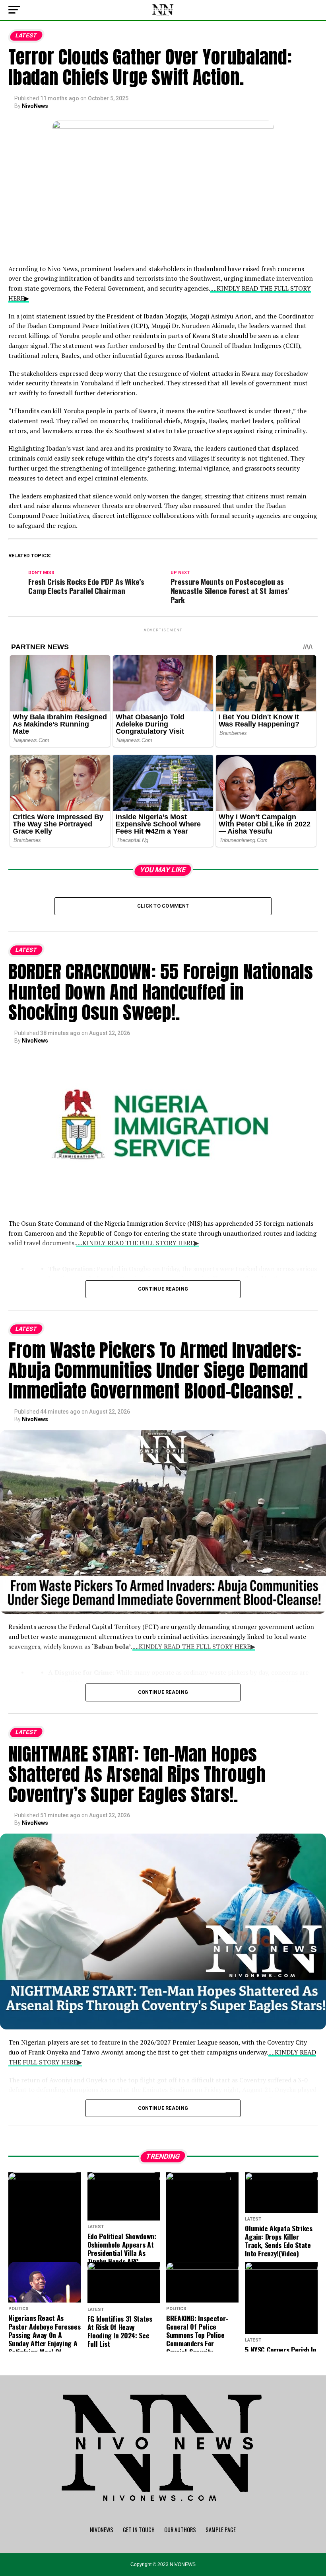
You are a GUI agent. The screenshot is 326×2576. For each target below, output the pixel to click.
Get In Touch (139, 2530)
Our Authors (180, 2530)
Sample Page (221, 2530)
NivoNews (35, 106)
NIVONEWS (102, 2530)
